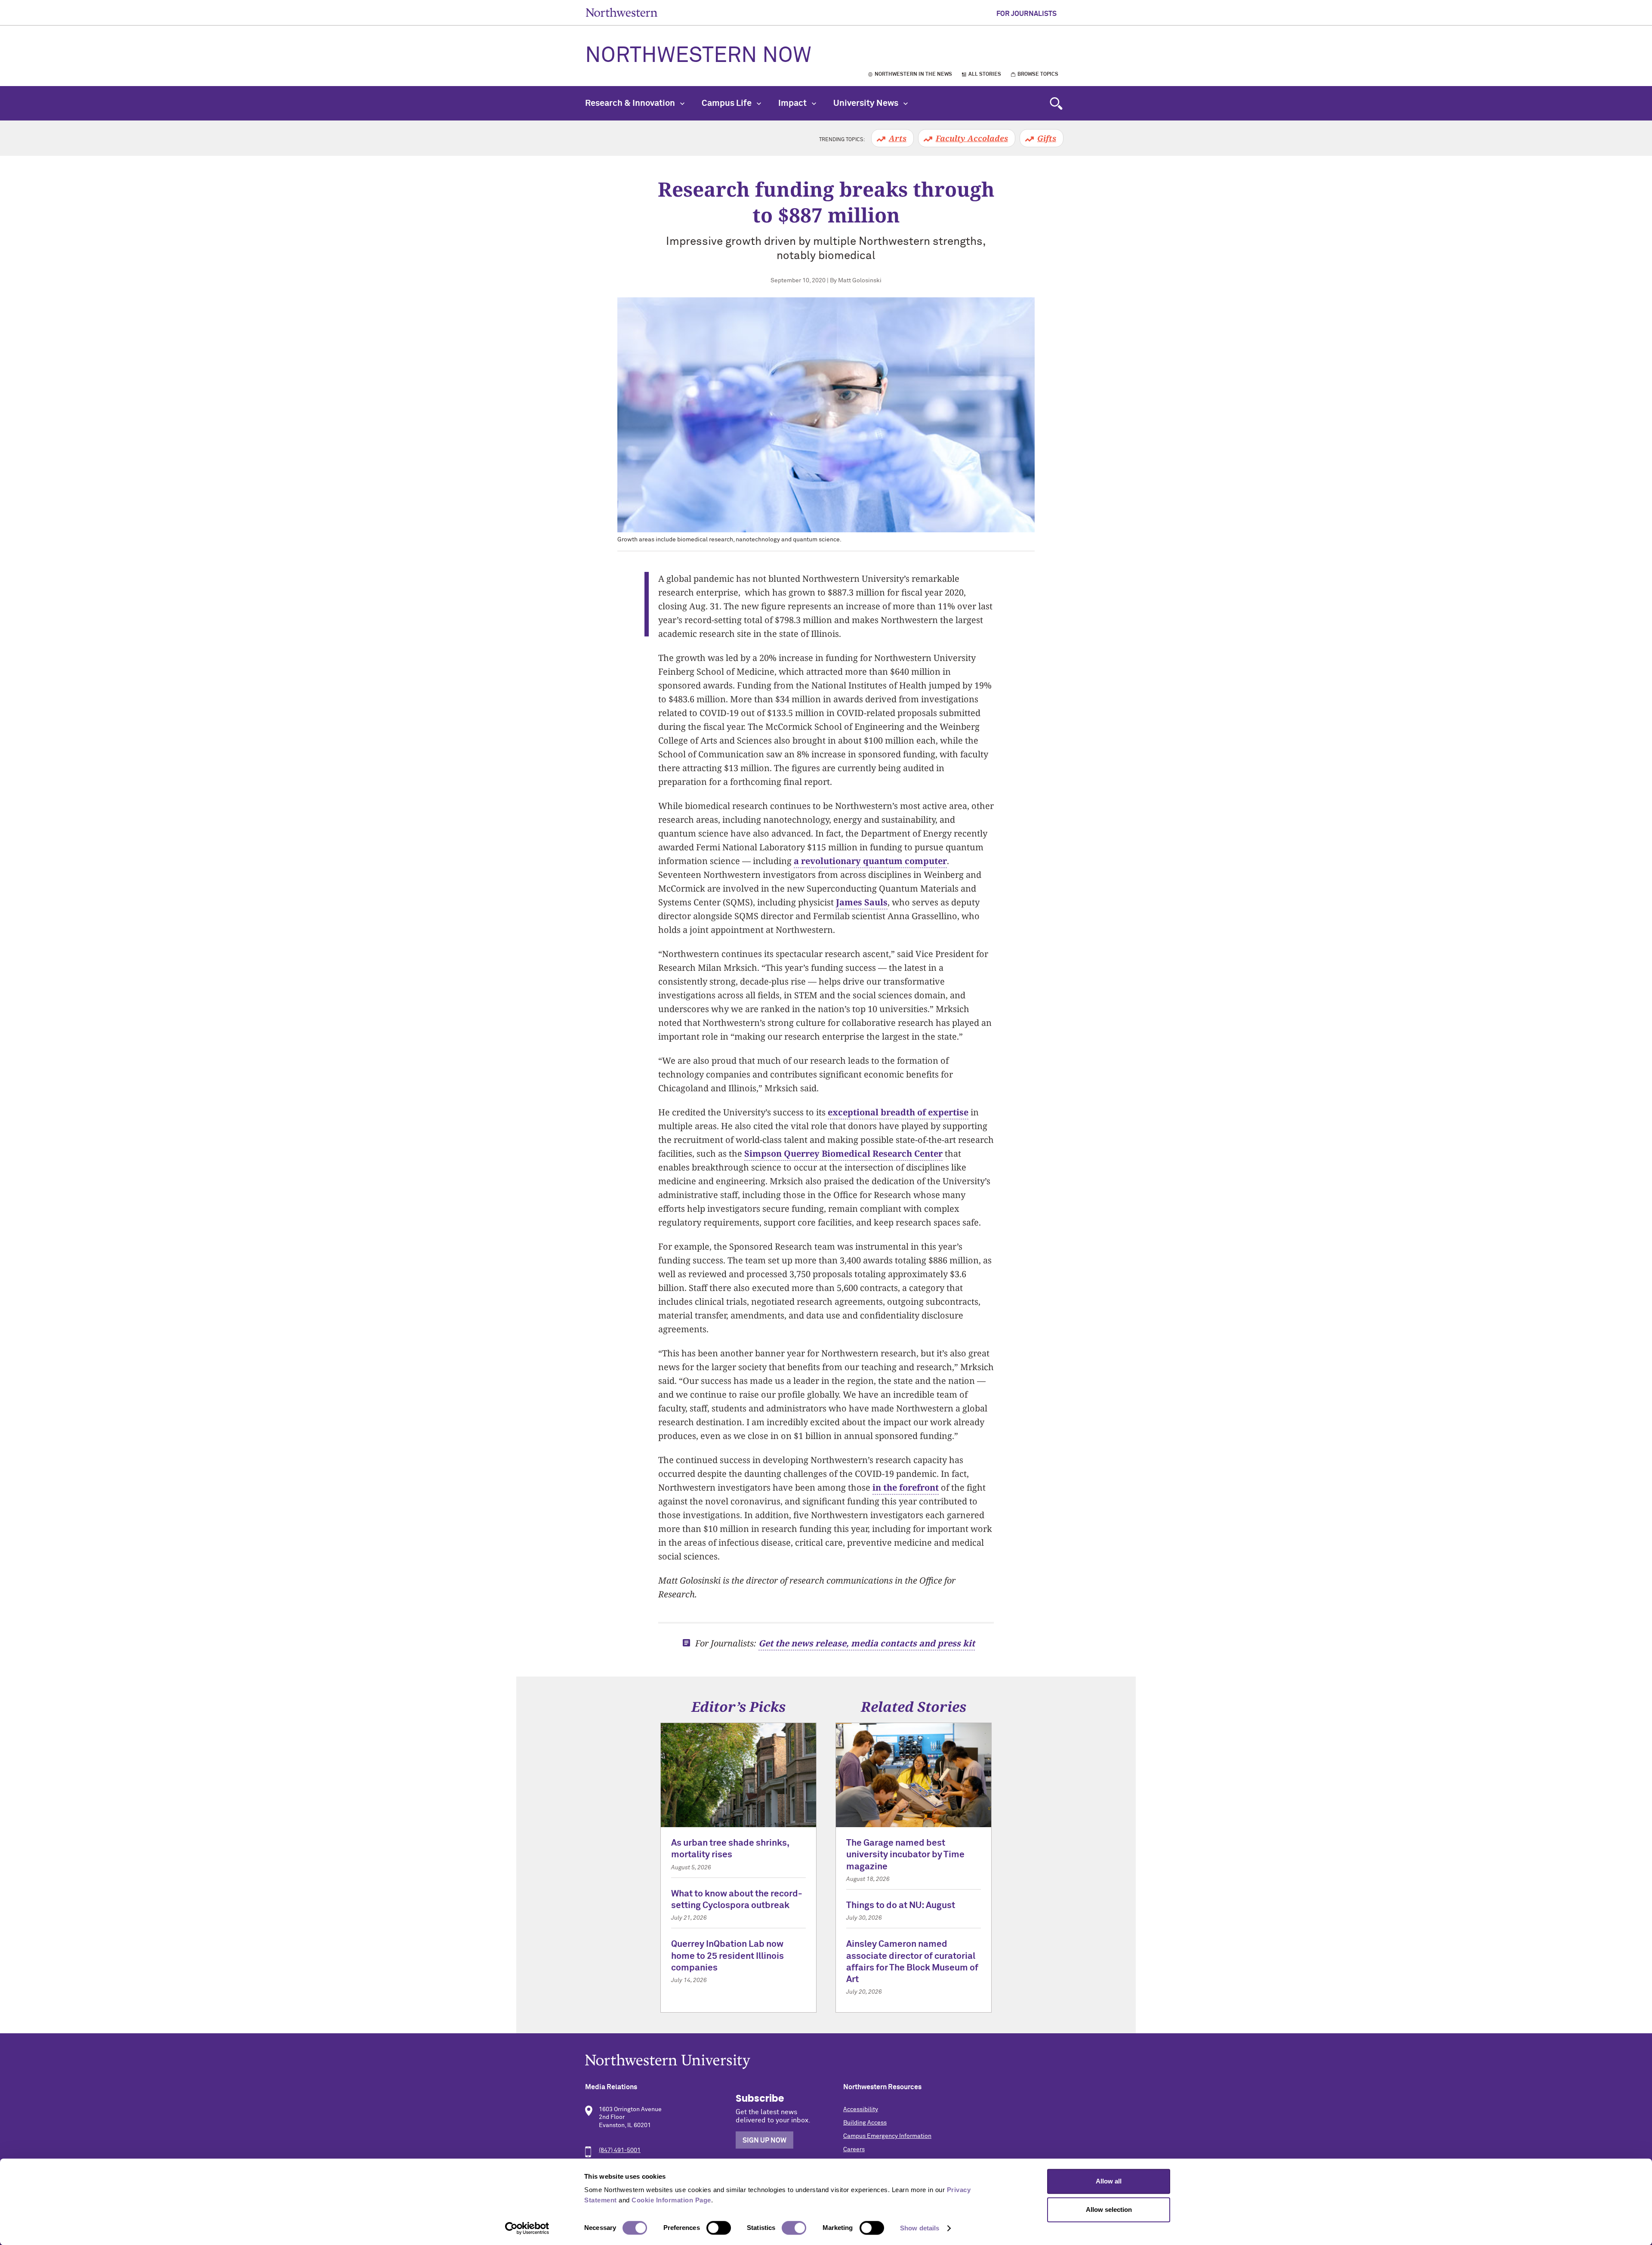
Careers (854, 2149)
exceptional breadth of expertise (898, 1112)
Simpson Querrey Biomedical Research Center (843, 1153)
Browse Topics (1038, 74)
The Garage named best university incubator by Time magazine (905, 1855)
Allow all (1109, 2181)
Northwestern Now (698, 56)
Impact (793, 103)
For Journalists (1026, 14)
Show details (920, 2228)
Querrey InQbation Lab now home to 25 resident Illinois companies (727, 1956)
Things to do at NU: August (901, 1906)
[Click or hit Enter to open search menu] (1056, 103)
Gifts (1047, 138)
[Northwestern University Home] (622, 12)
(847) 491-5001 (620, 2150)
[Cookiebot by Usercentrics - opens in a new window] (527, 2228)
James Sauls (862, 902)
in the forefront (906, 1487)
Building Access (865, 2123)
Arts (898, 138)
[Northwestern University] (826, 2061)
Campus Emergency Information (887, 2136)
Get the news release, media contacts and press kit (867, 1643)
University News (867, 103)
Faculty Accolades (972, 138)
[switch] (719, 2228)
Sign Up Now (764, 2140)
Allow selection (1109, 2209)
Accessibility (861, 2109)
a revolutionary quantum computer (870, 861)
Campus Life (727, 103)
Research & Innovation (631, 103)
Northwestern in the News (913, 74)
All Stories (985, 74)
